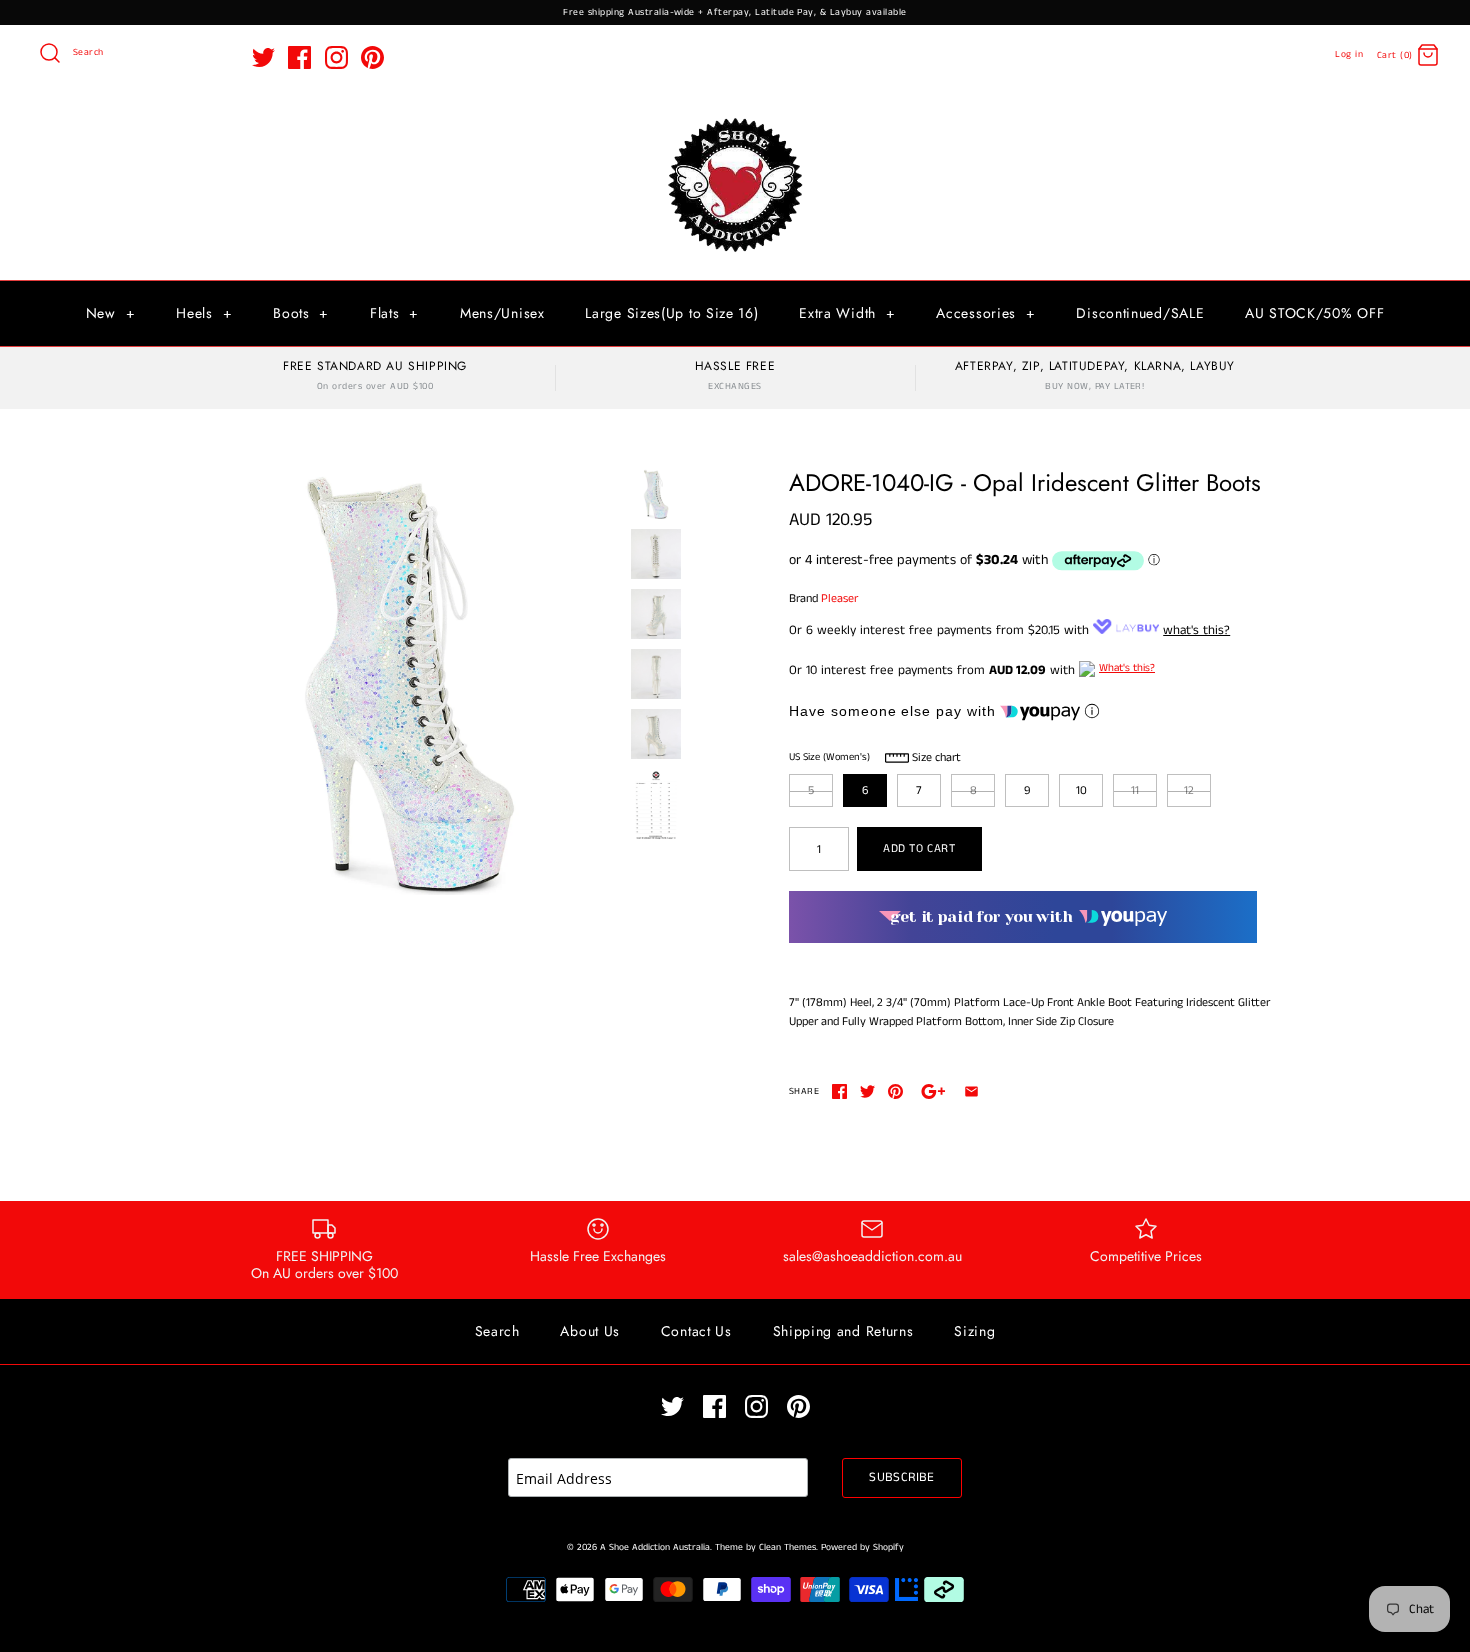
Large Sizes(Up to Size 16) (671, 313)
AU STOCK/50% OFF (1314, 313)
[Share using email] (971, 1091)
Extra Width (847, 313)
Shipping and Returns (843, 1331)
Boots (301, 313)
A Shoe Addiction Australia (655, 1547)
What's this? (1127, 668)
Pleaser (839, 598)
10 (1081, 790)
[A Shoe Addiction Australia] (735, 119)
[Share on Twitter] (867, 1091)
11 (1135, 790)
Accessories (985, 313)
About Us (590, 1331)
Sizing (974, 1331)
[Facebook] (299, 57)
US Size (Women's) (829, 757)
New (111, 313)
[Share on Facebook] (839, 1091)
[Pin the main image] (895, 1091)
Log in (1349, 54)
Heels (204, 313)
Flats (394, 313)
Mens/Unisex (502, 313)
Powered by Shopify (862, 1547)
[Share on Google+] (933, 1091)
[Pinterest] (372, 57)
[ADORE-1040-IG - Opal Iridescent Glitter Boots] (408, 682)
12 (1189, 790)
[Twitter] (263, 57)
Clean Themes (787, 1547)
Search (497, 1331)
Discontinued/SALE (1140, 313)
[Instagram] (336, 57)
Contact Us (696, 1331)
